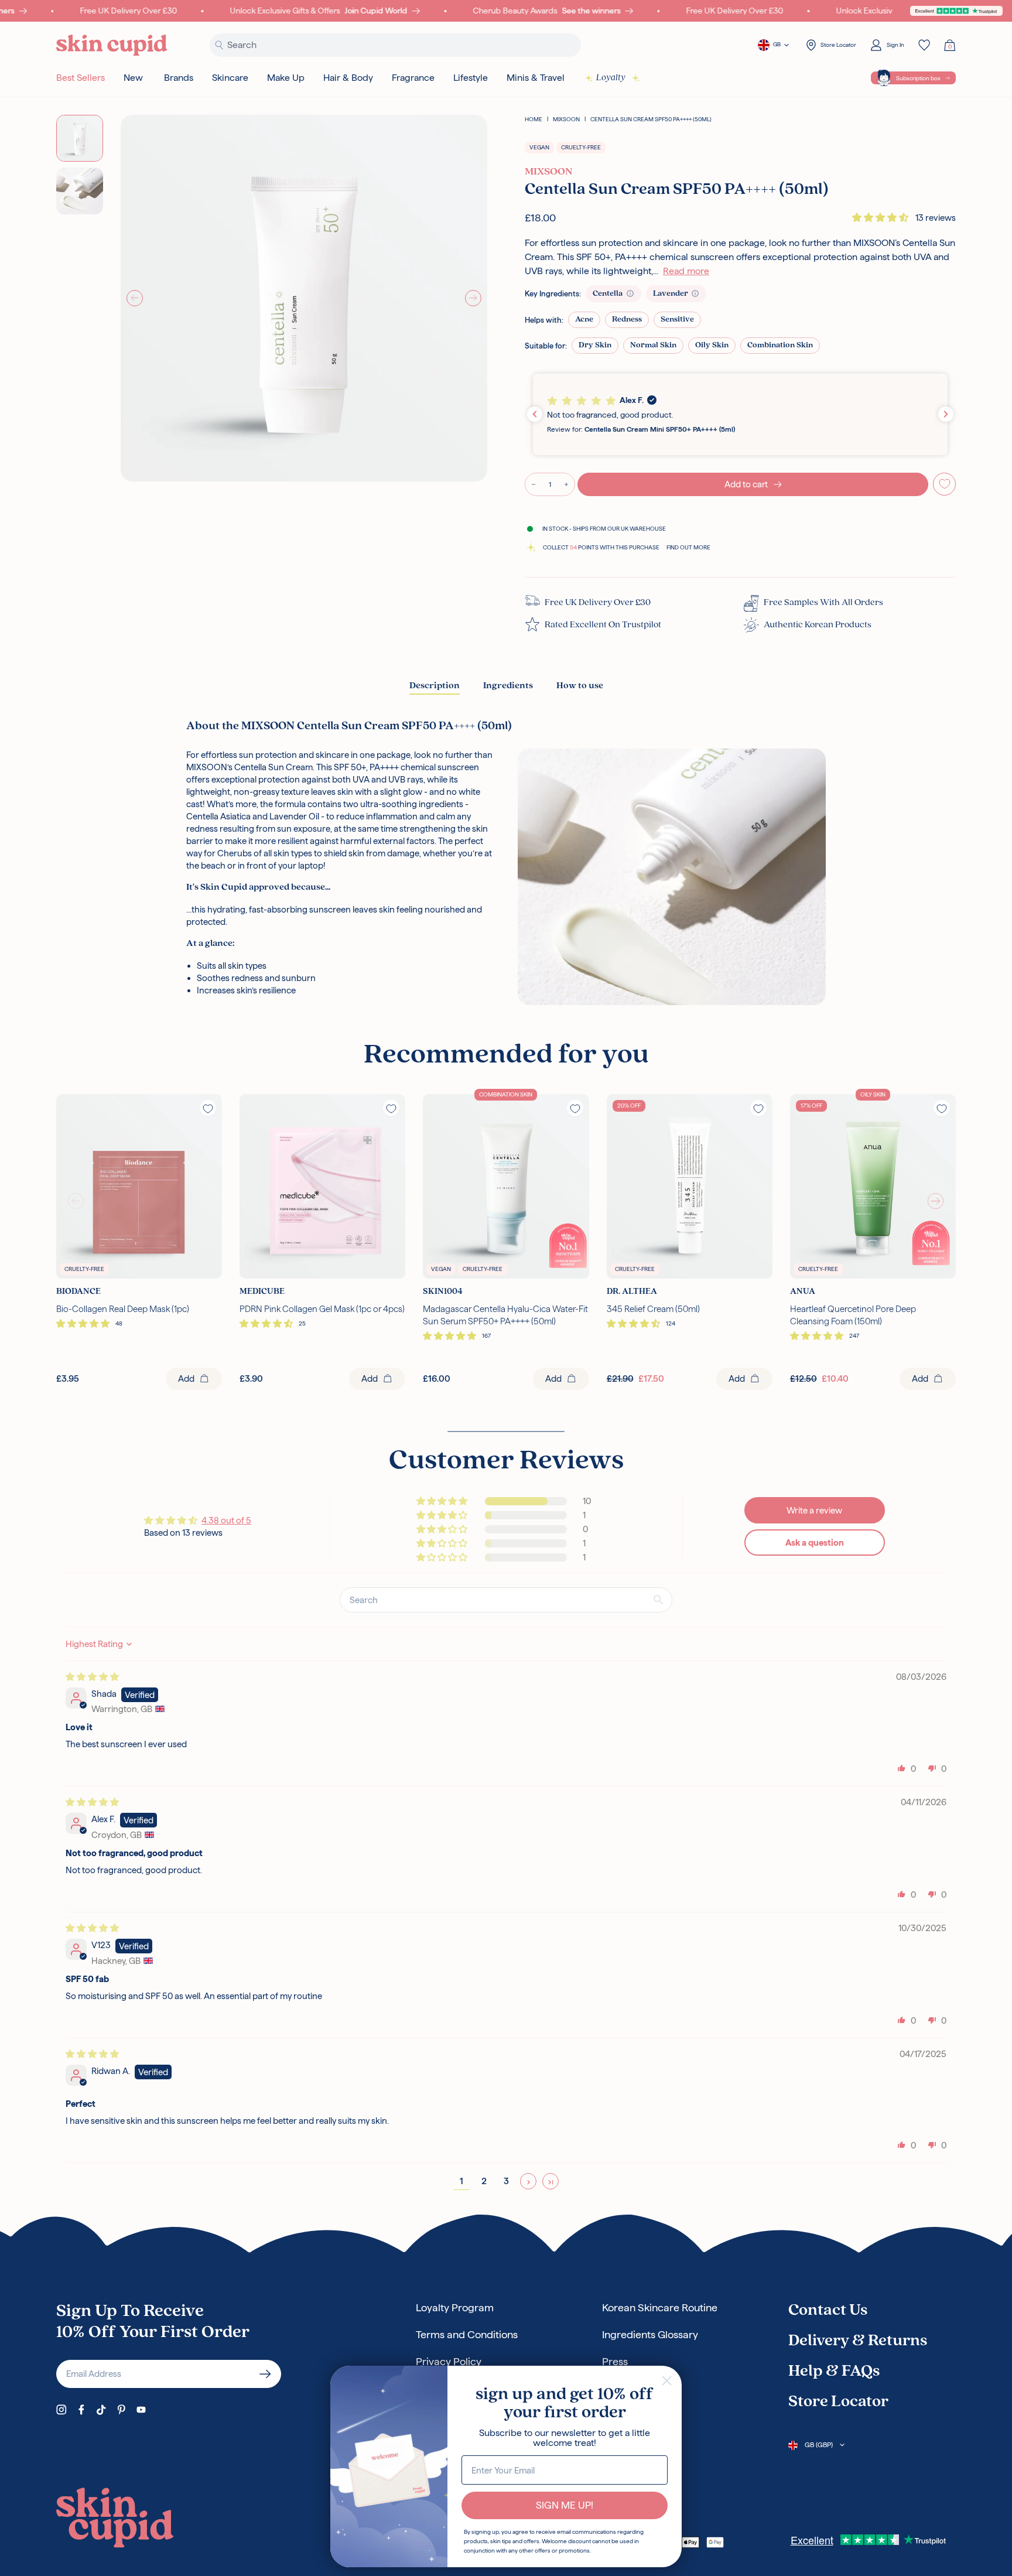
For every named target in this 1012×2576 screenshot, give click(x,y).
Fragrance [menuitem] (413, 78)
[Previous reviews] (535, 414)
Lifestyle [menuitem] (471, 78)
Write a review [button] (814, 1510)
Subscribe (265, 2374)
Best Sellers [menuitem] (81, 78)
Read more (686, 271)
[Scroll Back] (76, 1201)
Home (534, 119)
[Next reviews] (946, 414)
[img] (92, 1677)
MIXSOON (566, 119)
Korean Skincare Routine (660, 2307)
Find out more (688, 547)
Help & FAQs (834, 2372)
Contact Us (828, 2311)
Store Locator (838, 2402)
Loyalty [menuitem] (611, 78)
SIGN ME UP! (565, 2505)
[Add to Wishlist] (945, 484)
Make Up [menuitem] (286, 78)
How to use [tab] (580, 686)
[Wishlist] (924, 45)
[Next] (473, 298)
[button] (881, 218)
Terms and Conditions (467, 2334)
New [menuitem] (133, 78)
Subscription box (918, 78)
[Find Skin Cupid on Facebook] (81, 2410)
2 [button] (484, 2181)
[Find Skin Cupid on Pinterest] (121, 2410)
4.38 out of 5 (226, 1520)
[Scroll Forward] (936, 1201)
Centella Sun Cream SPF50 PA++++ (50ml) (651, 119)
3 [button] (506, 2181)
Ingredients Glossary (650, 2334)
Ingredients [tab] (508, 686)
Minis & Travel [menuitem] (536, 78)
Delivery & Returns (858, 2341)
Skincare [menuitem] (230, 78)
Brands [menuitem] (179, 78)
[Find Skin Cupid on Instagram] (61, 2410)
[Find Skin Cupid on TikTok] (101, 2410)
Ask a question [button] (815, 1542)
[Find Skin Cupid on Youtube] (141, 2410)
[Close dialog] (667, 2381)
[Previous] (135, 298)
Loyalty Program (455, 2307)
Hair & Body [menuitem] (348, 78)
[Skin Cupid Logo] (112, 45)
